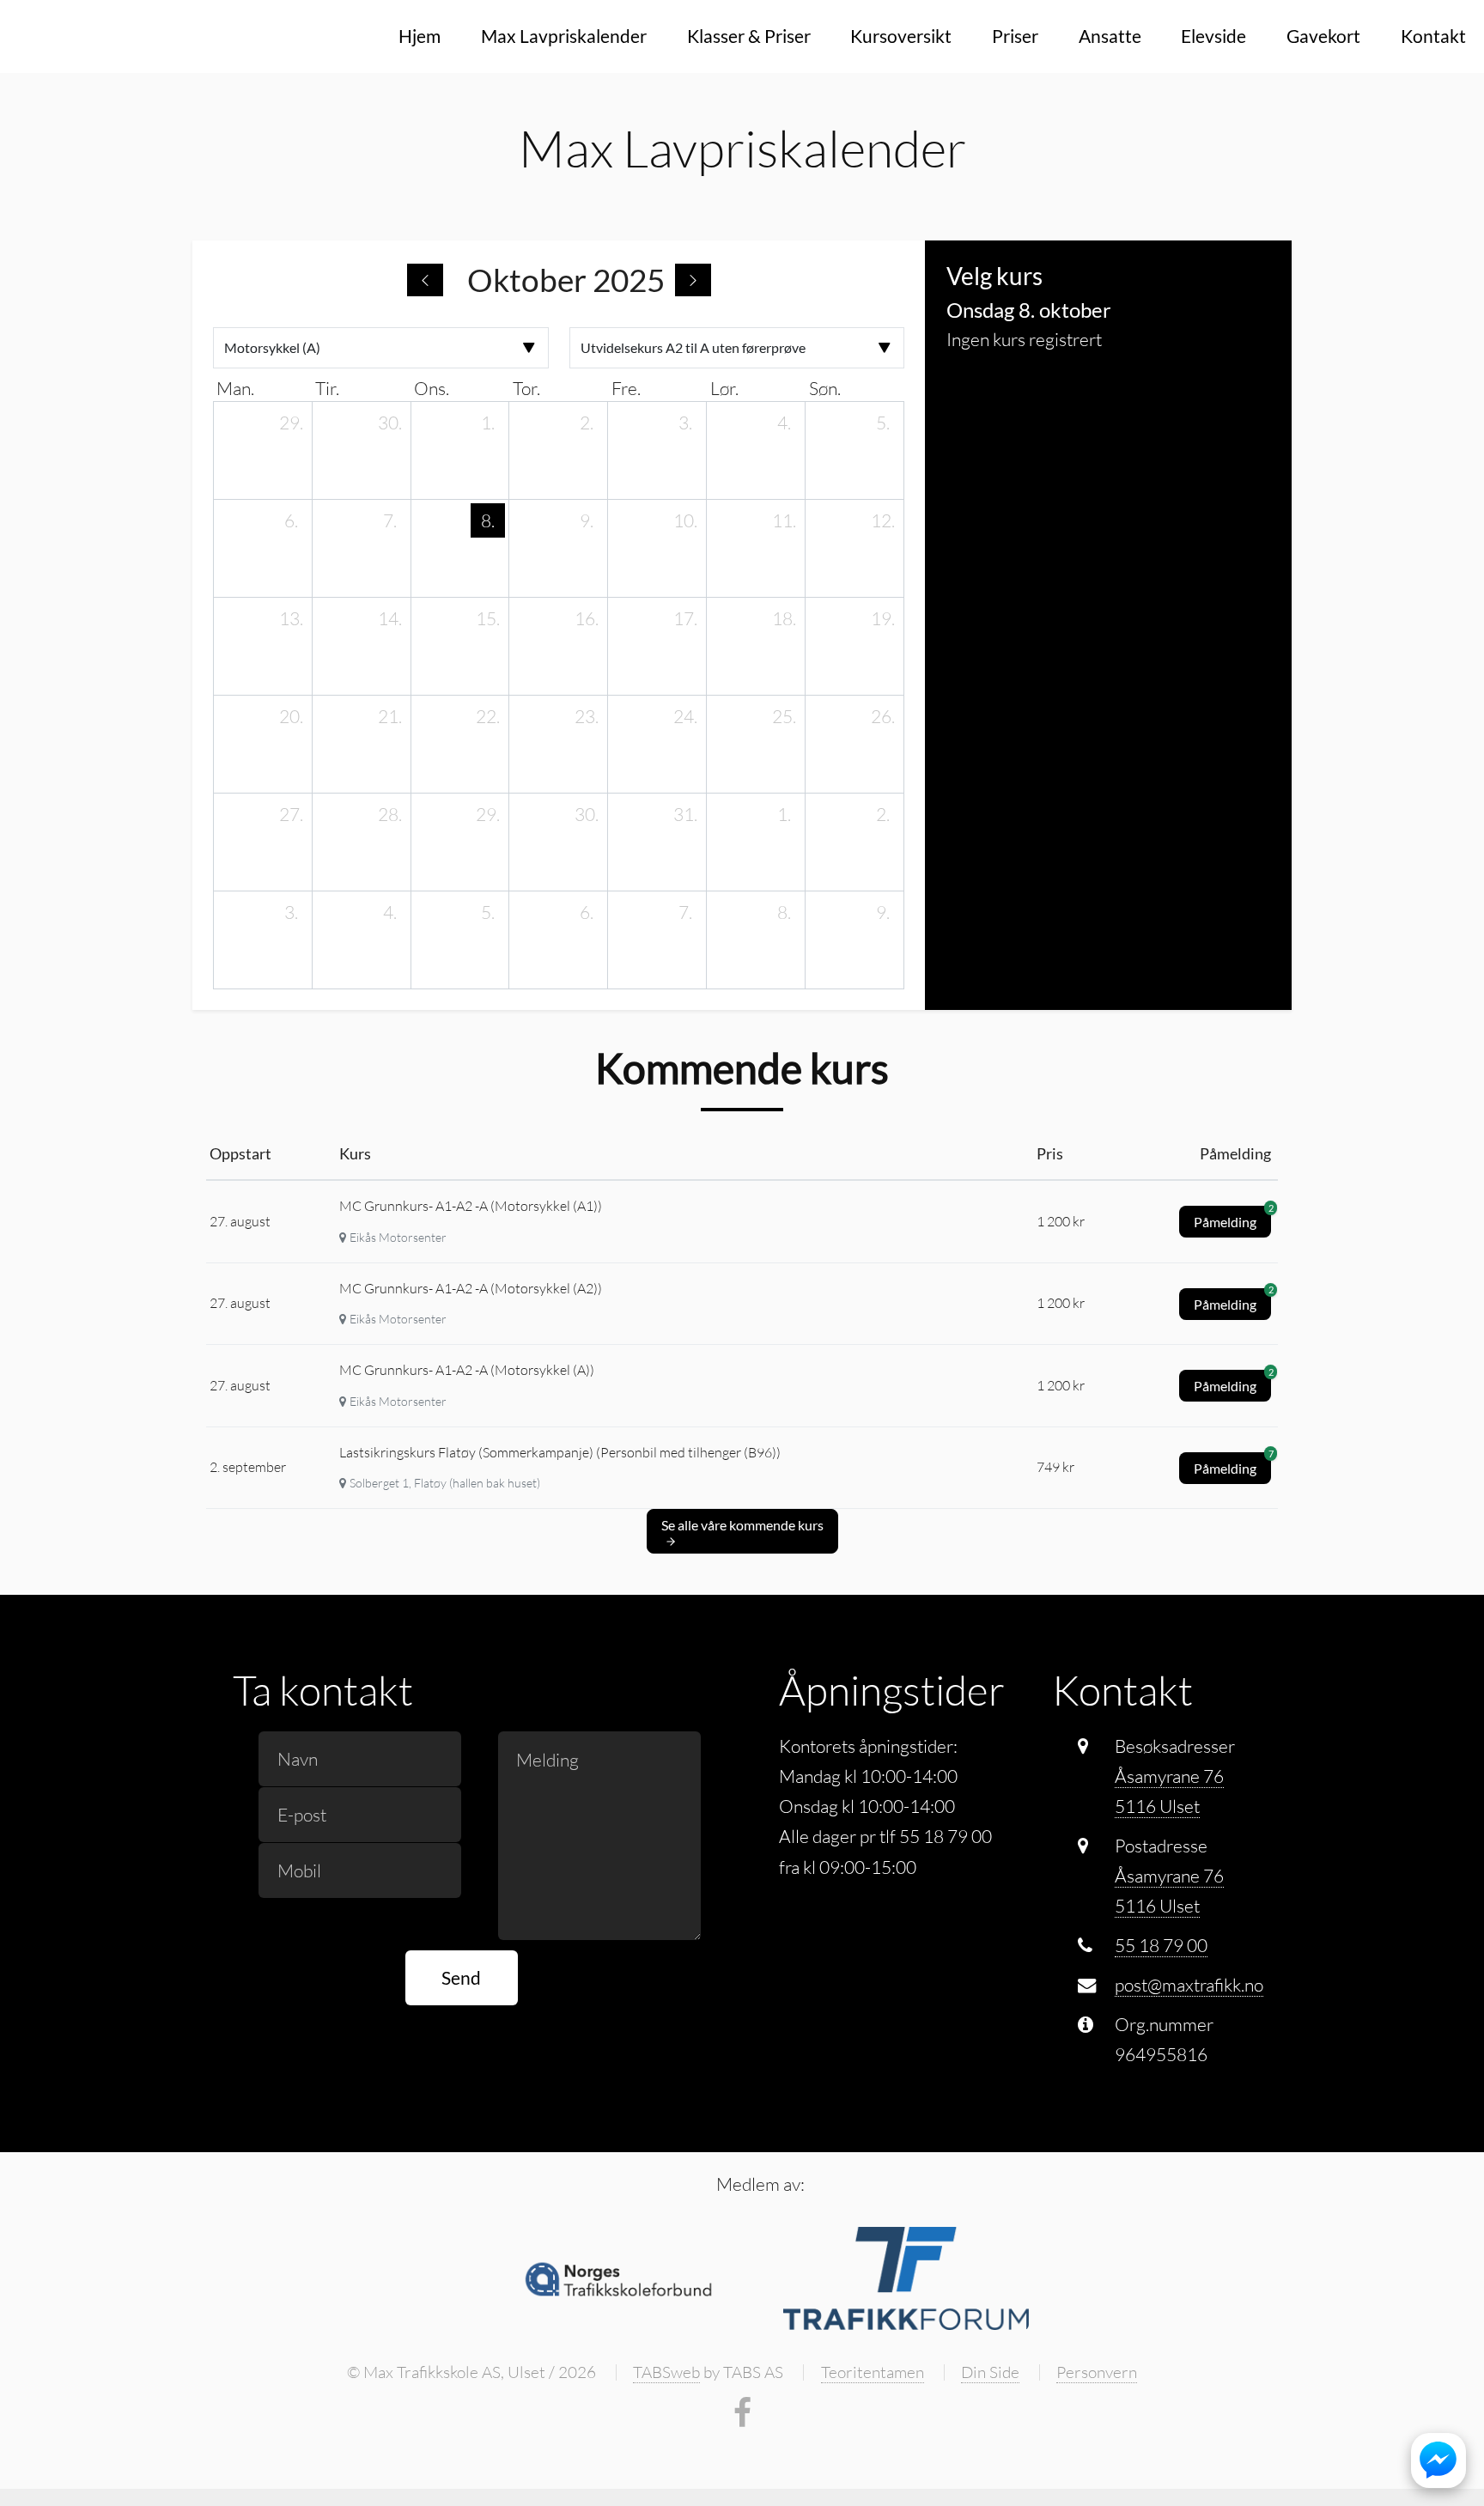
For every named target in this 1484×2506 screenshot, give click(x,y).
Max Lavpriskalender (564, 36)
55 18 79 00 (1161, 1945)
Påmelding (1232, 1218)
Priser (1015, 36)
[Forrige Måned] (425, 280)
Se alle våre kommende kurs (742, 1525)
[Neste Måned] (693, 280)
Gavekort (1323, 36)
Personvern (1097, 2372)
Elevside (1213, 36)
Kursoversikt (901, 36)
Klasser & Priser (749, 36)
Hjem (420, 36)
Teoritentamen (873, 2372)
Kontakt (1433, 36)
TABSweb (666, 2372)
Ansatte (1110, 36)
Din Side (990, 2372)
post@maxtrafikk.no (1189, 1985)
